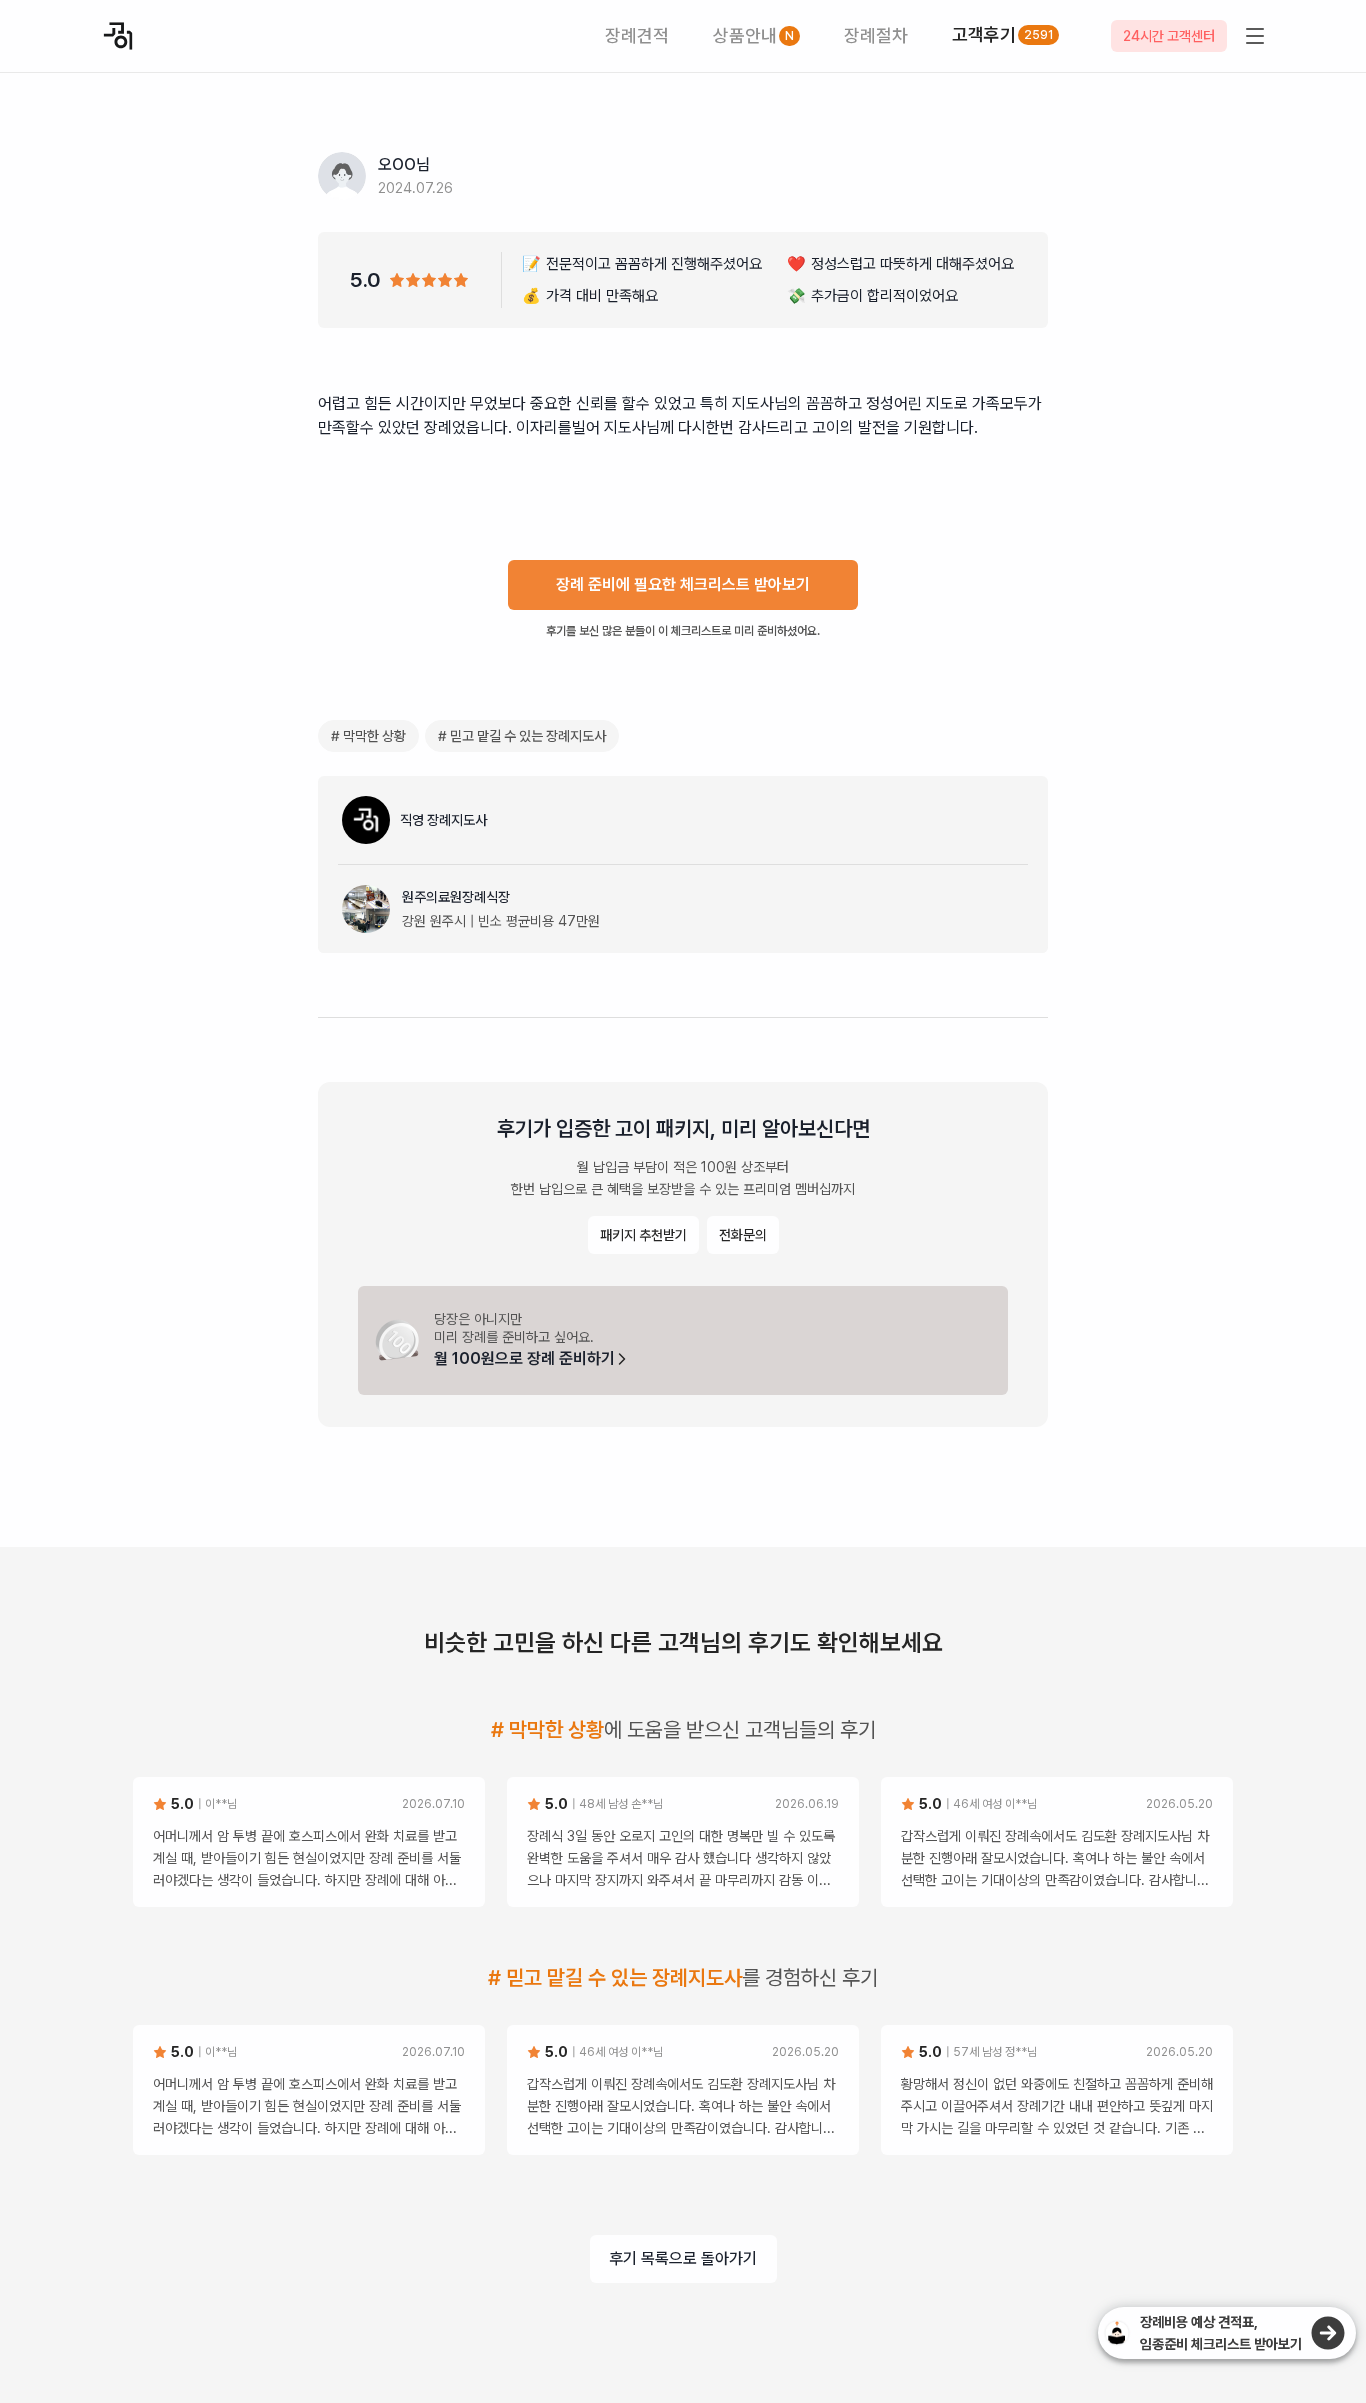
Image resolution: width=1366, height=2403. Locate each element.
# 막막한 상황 (368, 736)
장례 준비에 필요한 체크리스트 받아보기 (683, 584)
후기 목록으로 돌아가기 (683, 2258)
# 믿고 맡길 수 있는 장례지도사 (522, 736)
